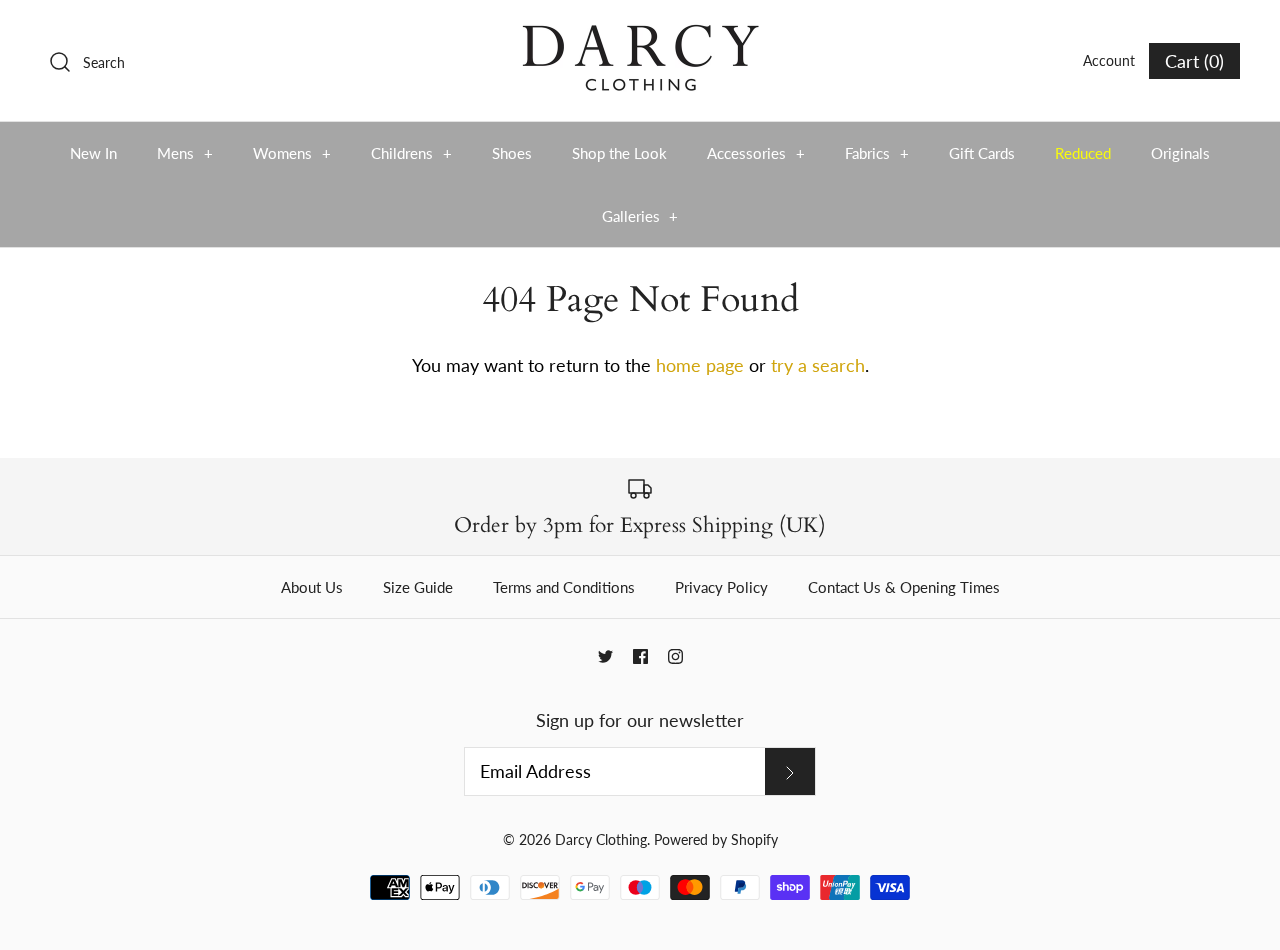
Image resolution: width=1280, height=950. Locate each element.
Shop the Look (619, 153)
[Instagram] (675, 656)
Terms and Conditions (564, 587)
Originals (1180, 153)
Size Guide (418, 587)
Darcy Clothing (601, 839)
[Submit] (790, 771)
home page (700, 365)
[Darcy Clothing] (640, 34)
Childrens (411, 153)
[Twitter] (605, 656)
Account (1109, 60)
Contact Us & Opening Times (904, 587)
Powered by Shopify (716, 839)
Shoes (512, 153)
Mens (185, 153)
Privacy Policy (721, 587)
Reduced (1083, 153)
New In (93, 153)
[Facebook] (640, 656)
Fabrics (877, 153)
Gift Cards (982, 153)
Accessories (756, 153)
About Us (312, 587)
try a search (818, 365)
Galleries (640, 216)
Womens (292, 153)
